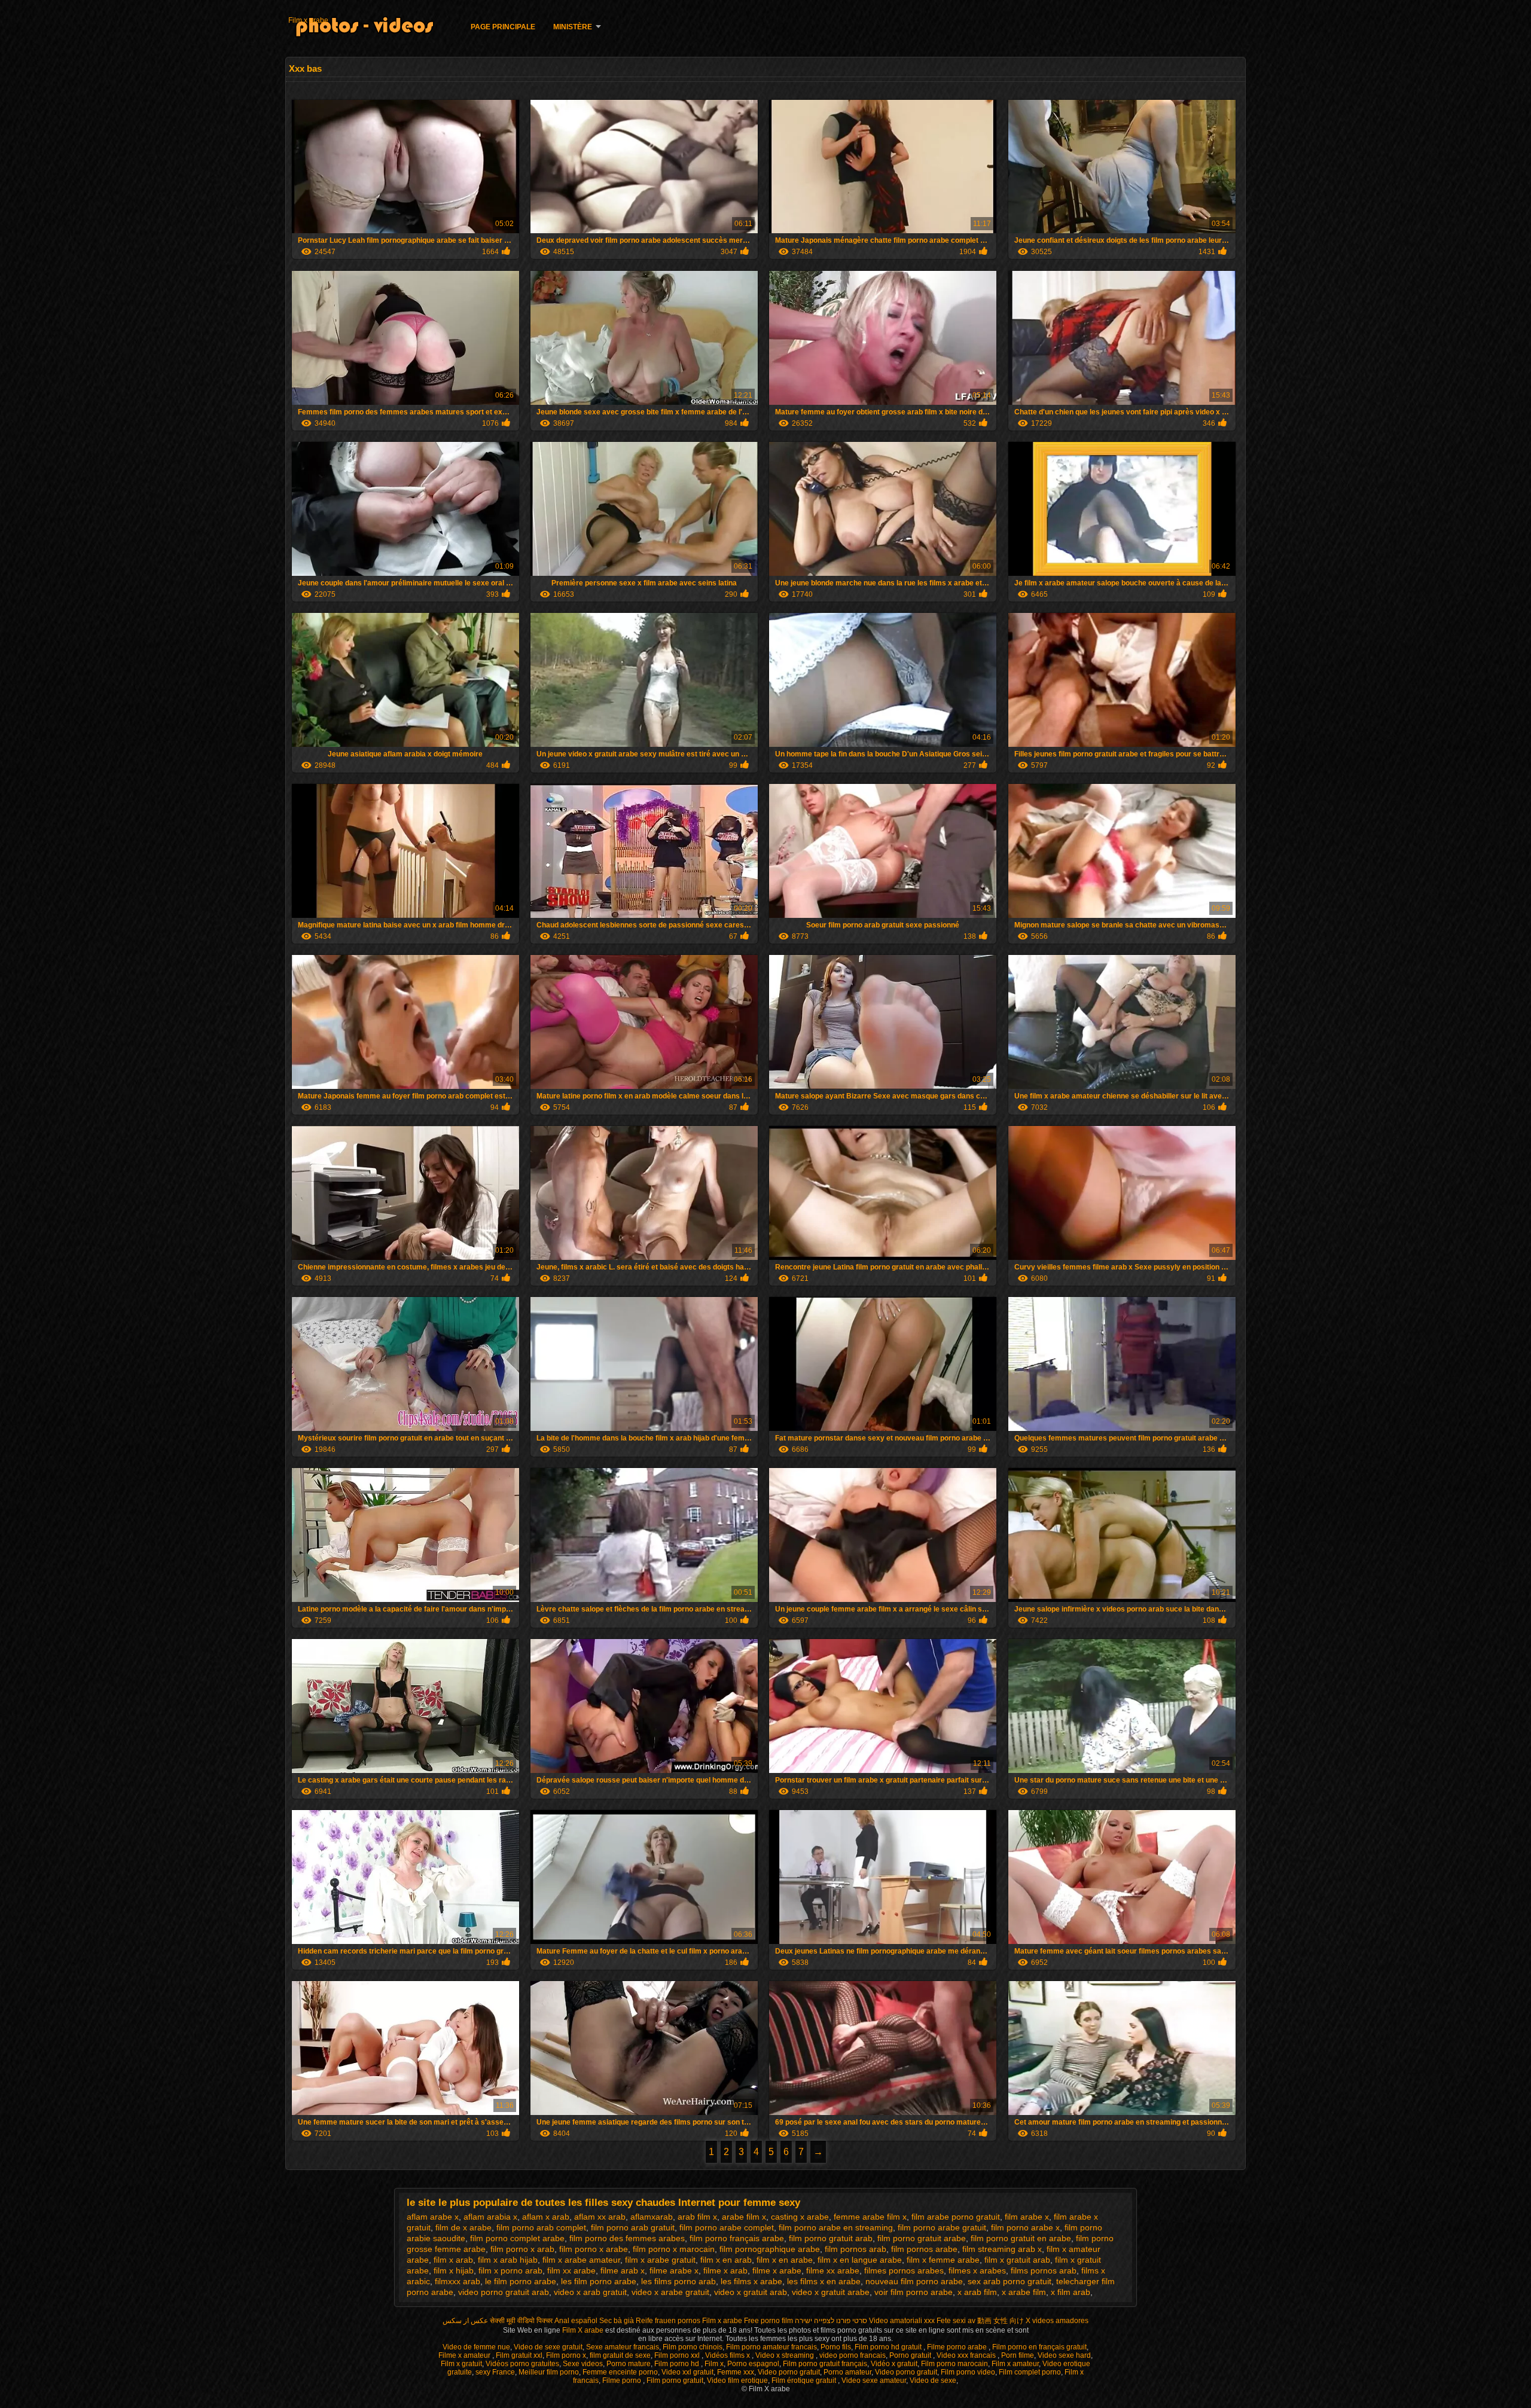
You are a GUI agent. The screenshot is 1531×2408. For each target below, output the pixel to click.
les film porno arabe (599, 2281)
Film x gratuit (461, 2364)
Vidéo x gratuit (894, 2364)
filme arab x (623, 2270)
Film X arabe (584, 2330)
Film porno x (566, 2355)
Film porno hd (678, 2364)
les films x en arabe (824, 2281)
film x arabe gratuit (660, 2260)
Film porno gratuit (675, 2380)
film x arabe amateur (581, 2260)
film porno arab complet (541, 2227)
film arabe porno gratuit (956, 2217)
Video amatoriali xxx (902, 2321)
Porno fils (836, 2347)
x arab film (977, 2292)
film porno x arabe (594, 2249)
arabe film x (744, 2217)
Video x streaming (786, 2355)
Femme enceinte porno (620, 2372)
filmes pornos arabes (904, 2270)
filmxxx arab (458, 2281)
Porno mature (629, 2364)
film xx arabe (571, 2270)
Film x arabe (308, 20)
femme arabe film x (870, 2217)
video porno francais (853, 2355)
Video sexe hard (1064, 2355)
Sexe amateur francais (623, 2347)
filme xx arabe (833, 2270)
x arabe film (1024, 2292)
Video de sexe (933, 2380)
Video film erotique (737, 2380)
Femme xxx (736, 2372)
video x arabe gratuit (670, 2292)
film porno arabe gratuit (942, 2227)
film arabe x (1027, 2217)
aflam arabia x (490, 2217)
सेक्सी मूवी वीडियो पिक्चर (521, 2321)
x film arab (1071, 2292)
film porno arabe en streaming (836, 2227)
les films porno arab (678, 2281)
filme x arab (725, 2270)
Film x (714, 2364)
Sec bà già (617, 2321)
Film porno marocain (954, 2364)
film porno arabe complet (727, 2227)
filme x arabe (777, 2270)
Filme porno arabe (958, 2347)
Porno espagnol (753, 2364)
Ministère (573, 27)
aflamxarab (652, 2217)
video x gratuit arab (751, 2292)
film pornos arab (856, 2249)
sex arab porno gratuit (1010, 2281)
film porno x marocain (674, 2249)
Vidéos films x (728, 2355)
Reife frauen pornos (668, 2321)
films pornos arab (1044, 2270)
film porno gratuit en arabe (1021, 2238)
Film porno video (968, 2372)
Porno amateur (847, 2372)
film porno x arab (522, 2249)
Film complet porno (1030, 2372)
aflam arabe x (433, 2217)
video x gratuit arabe (831, 2292)
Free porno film (768, 2321)
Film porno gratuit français (825, 2364)
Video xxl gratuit (687, 2372)
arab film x (697, 2217)
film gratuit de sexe (620, 2355)
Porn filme (1018, 2355)
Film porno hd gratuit (889, 2347)
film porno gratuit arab (831, 2238)
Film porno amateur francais (771, 2347)
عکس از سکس (465, 2321)
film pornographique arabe (770, 2249)
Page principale (503, 27)
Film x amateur (1015, 2364)
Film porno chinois (693, 2347)
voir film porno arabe (914, 2292)
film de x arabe (463, 2227)
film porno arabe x (1025, 2227)
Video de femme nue (476, 2347)
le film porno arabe (521, 2281)
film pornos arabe (924, 2249)
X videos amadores (1057, 2321)
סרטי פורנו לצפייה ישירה (831, 2321)
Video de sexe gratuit (548, 2347)
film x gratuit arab (1017, 2260)
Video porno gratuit (789, 2372)
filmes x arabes (977, 2270)
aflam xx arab (600, 2217)
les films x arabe (751, 2281)
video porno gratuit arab (504, 2292)
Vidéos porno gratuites (522, 2364)
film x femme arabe (943, 2260)
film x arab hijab (508, 2260)
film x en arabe (785, 2260)
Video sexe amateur (874, 2380)
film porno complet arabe (517, 2238)
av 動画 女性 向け (996, 2321)
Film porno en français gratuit (1039, 2347)
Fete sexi (951, 2321)
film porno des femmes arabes (627, 2238)
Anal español (576, 2321)
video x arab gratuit (590, 2292)
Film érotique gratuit (805, 2380)
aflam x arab (546, 2217)
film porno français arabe (737, 2238)
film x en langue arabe (860, 2260)
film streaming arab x (1002, 2249)
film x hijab (454, 2270)
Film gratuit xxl (519, 2355)
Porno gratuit (911, 2355)
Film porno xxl (678, 2355)
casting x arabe (800, 2217)
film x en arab (726, 2260)
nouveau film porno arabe (914, 2281)
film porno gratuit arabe (922, 2238)
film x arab (453, 2260)
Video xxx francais (967, 2355)
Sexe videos (583, 2364)
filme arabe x (674, 2270)
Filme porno (623, 2380)
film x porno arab (510, 2270)
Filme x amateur (465, 2355)
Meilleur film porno (549, 2372)
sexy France (495, 2372)
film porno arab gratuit (633, 2227)
